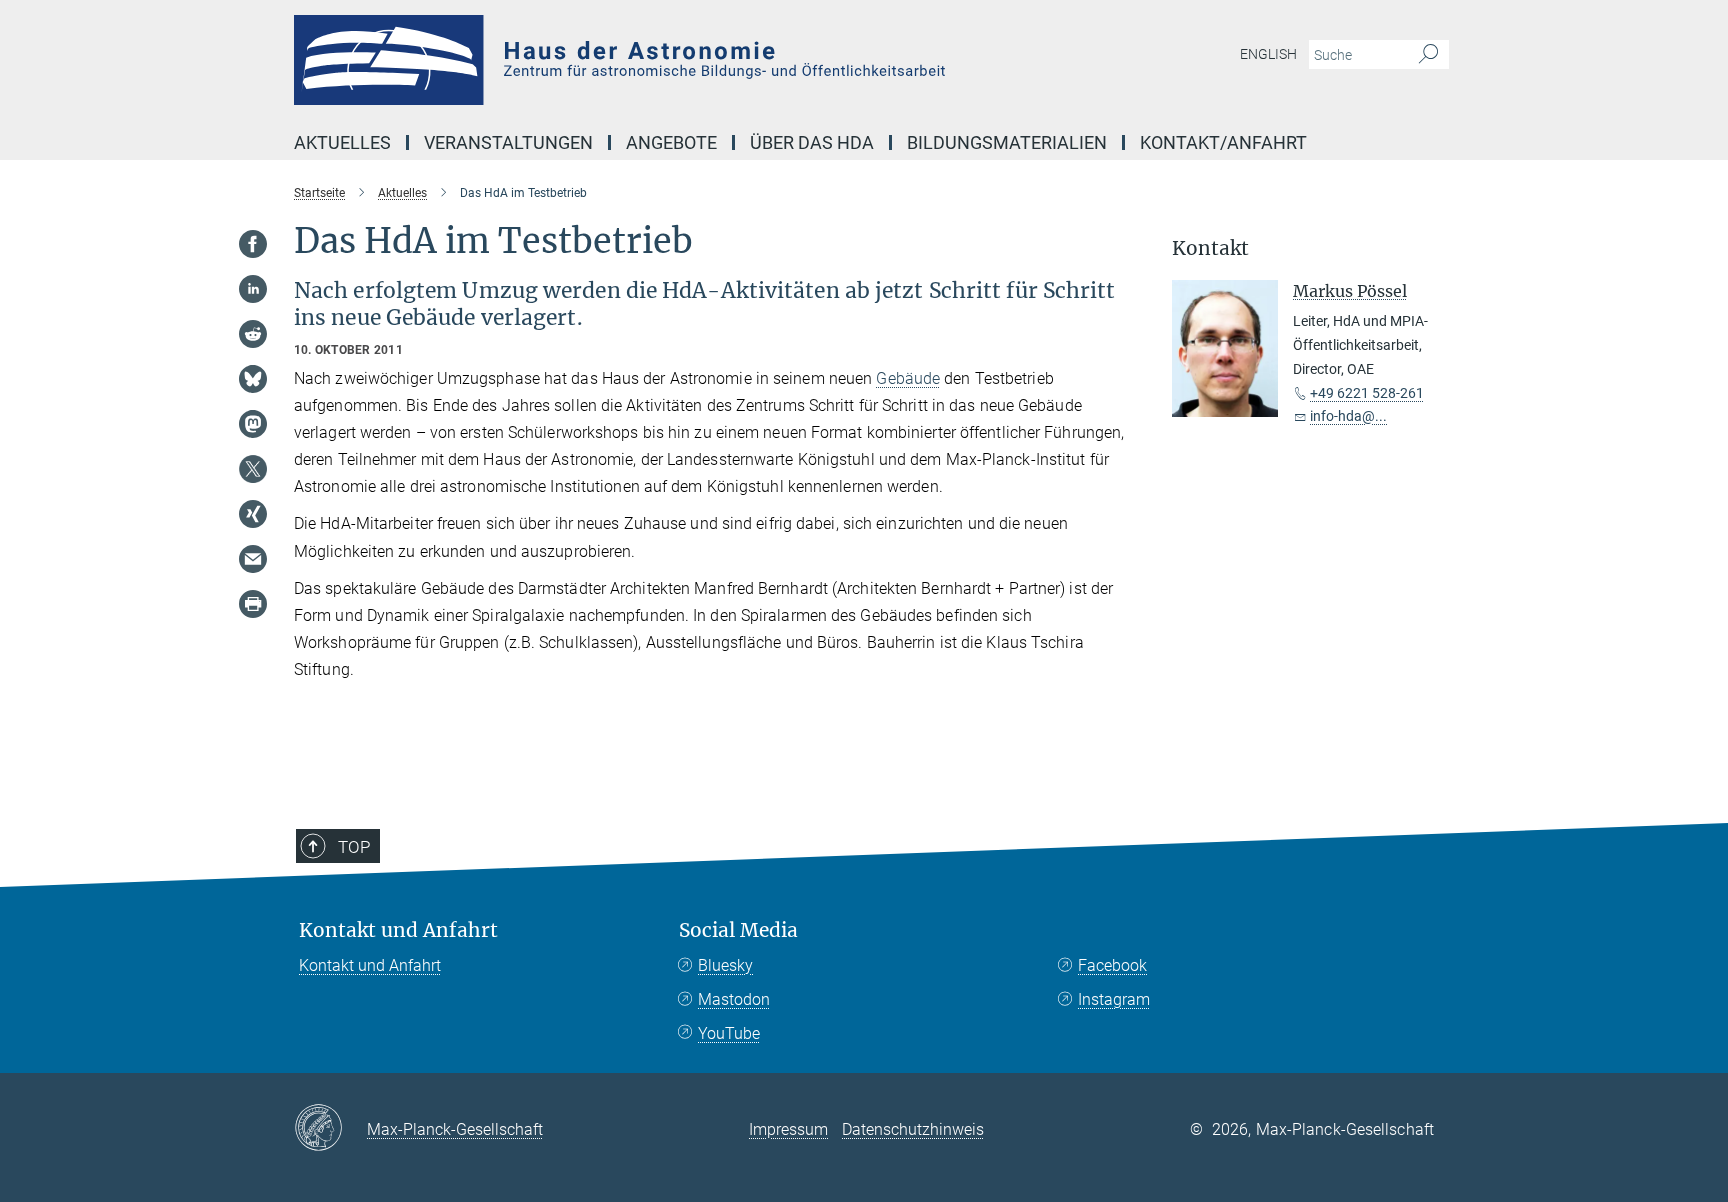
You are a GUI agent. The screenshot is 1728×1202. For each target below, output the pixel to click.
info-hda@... (1348, 416)
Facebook (1112, 965)
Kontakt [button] (1210, 248)
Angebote (671, 142)
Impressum (788, 1129)
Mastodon (734, 999)
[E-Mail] (253, 559)
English (1268, 54)
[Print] (253, 604)
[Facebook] (253, 244)
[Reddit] (253, 334)
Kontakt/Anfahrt (1223, 142)
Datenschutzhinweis (913, 1129)
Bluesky (725, 965)
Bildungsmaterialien (1007, 142)
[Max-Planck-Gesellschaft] (330, 1129)
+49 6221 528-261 (1367, 393)
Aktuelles (342, 142)
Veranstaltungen (508, 142)
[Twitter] (253, 469)
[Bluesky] (253, 379)
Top (354, 847)
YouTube (729, 1033)
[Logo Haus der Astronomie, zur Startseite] (669, 60)
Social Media (738, 930)
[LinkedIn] (253, 289)
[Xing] (253, 514)
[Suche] (1428, 55)
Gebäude (908, 378)
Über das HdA (812, 142)
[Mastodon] (253, 424)
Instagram (1114, 999)
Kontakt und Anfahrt (398, 930)
